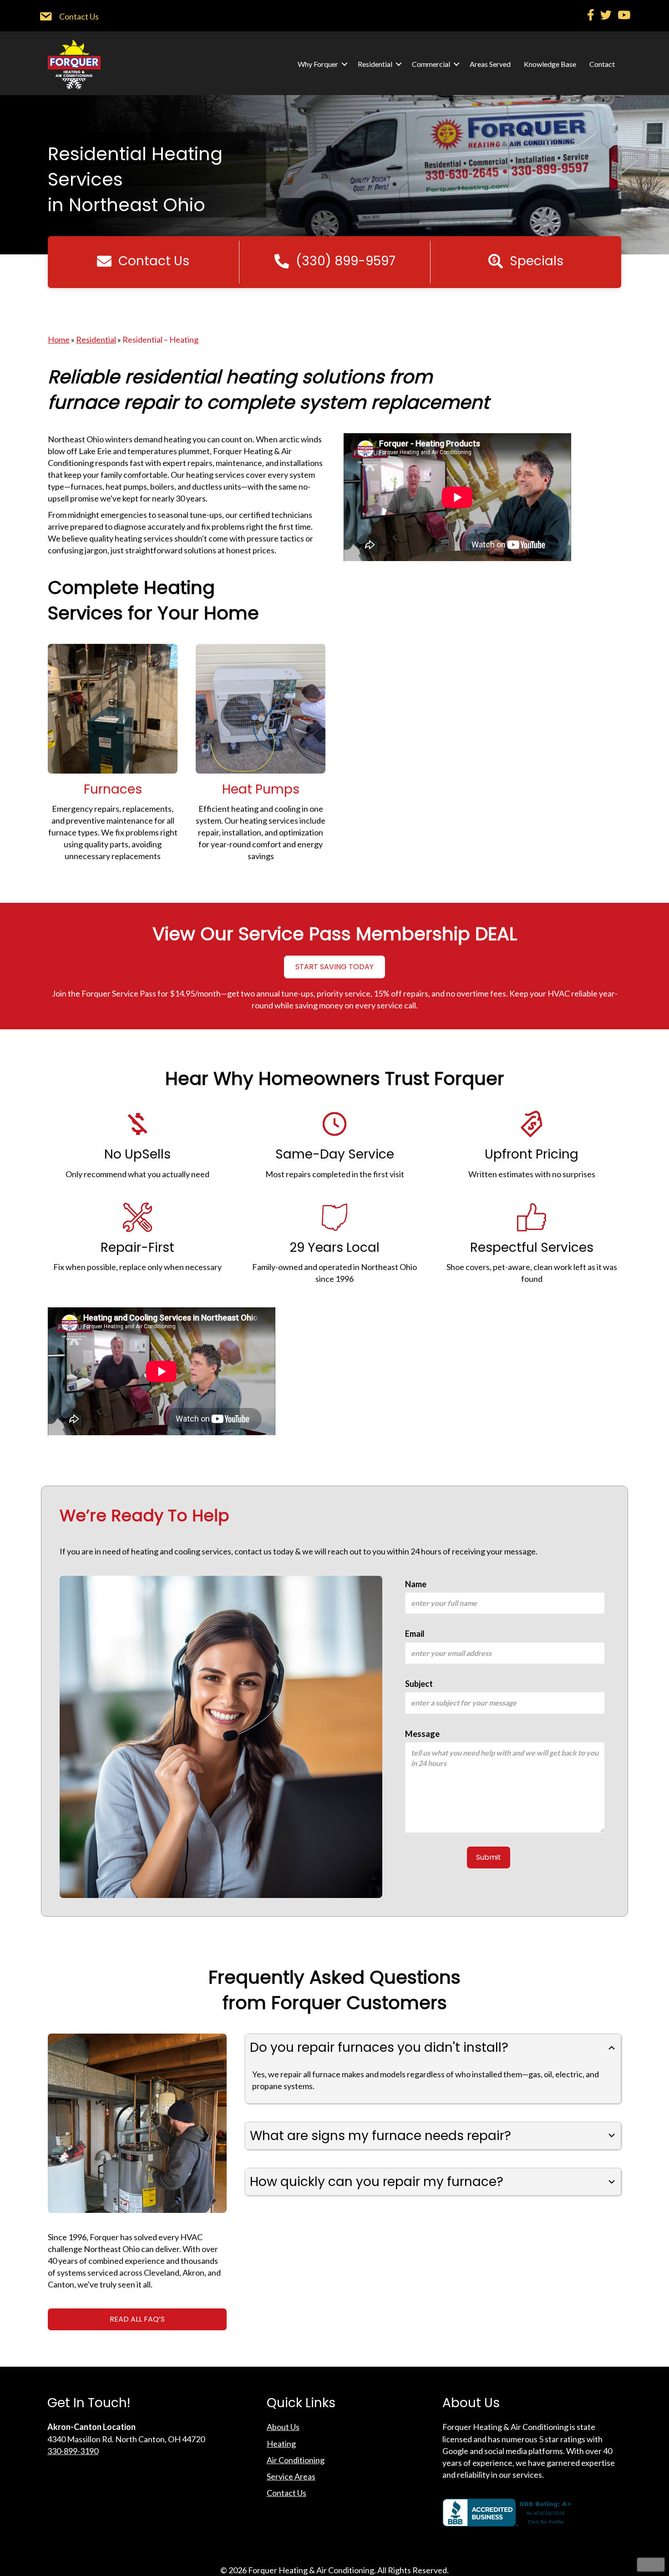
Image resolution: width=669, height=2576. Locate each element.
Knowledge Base (550, 64)
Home (59, 339)
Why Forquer (318, 64)
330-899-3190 (73, 2451)
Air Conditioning (296, 2460)
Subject (419, 1684)
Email (415, 1634)
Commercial (431, 64)
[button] (345, 64)
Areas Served (490, 64)
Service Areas (291, 2476)
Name (416, 1584)
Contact (602, 64)
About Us (283, 2427)
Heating (281, 2444)
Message (422, 1734)
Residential (375, 64)
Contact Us (286, 2493)
